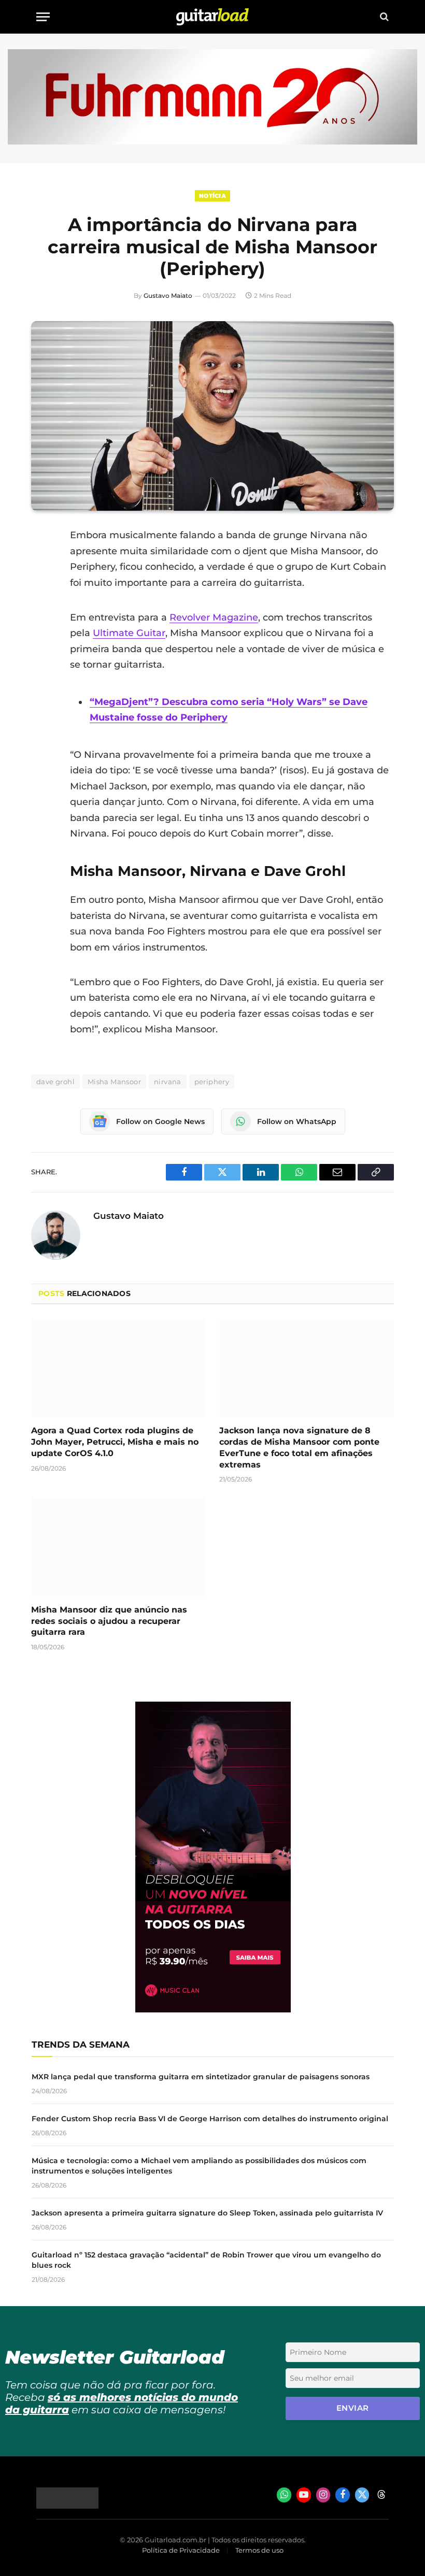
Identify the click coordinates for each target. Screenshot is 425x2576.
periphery (212, 1082)
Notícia (212, 196)
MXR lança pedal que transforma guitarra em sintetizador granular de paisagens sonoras (201, 2077)
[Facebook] (41, 562)
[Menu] (43, 17)
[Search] (383, 17)
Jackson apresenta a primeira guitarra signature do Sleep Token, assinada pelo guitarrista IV (207, 2213)
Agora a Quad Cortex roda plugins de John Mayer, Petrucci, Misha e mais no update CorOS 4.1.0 (115, 1442)
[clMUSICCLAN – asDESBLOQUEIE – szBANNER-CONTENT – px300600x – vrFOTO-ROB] (213, 2010)
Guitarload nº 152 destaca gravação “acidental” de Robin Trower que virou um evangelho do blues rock (206, 2260)
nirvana (168, 1082)
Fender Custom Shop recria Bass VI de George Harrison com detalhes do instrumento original (210, 2119)
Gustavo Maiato (168, 296)
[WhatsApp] (41, 641)
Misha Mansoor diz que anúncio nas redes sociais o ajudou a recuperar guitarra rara (109, 1621)
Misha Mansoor (114, 1082)
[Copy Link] (41, 668)
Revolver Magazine (214, 617)
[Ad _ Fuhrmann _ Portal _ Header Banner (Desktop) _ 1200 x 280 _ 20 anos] (212, 142)
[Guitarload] (212, 17)
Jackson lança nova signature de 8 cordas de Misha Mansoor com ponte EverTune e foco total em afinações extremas (299, 1447)
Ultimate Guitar (129, 633)
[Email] (41, 615)
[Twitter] (41, 588)
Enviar (353, 2408)
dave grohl (55, 1082)
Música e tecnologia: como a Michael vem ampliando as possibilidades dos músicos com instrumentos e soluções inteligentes (199, 2166)
